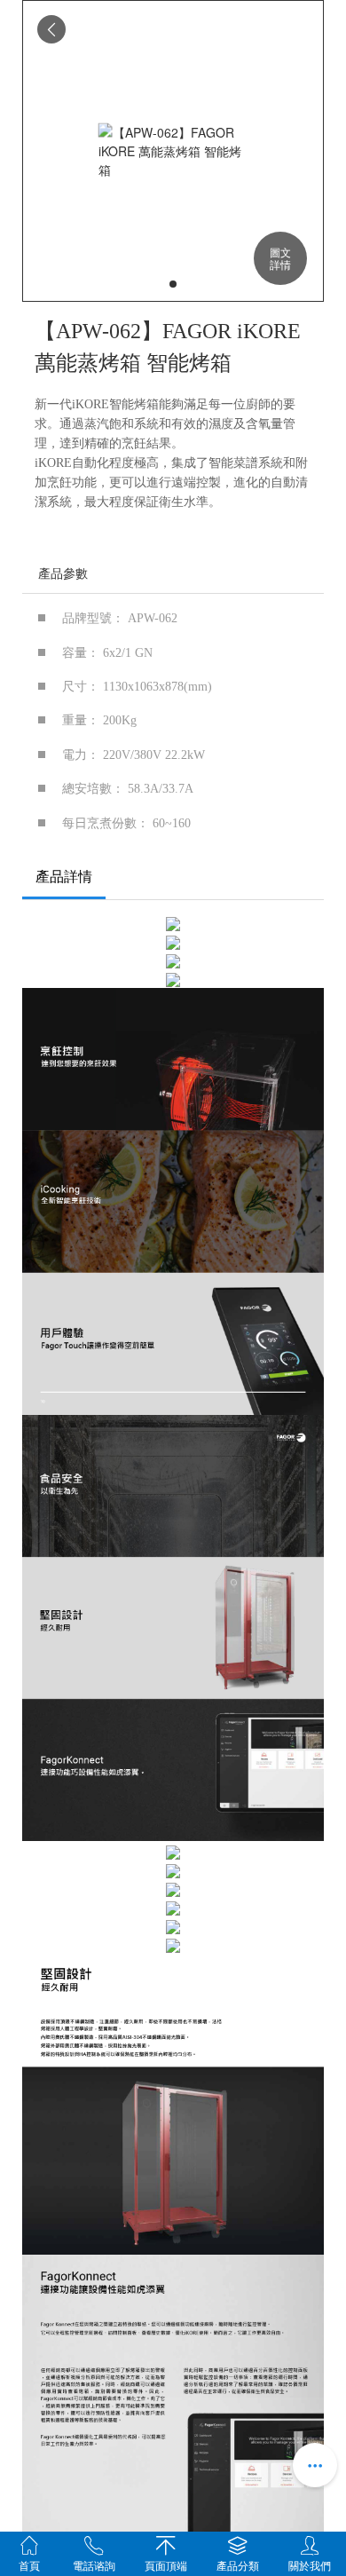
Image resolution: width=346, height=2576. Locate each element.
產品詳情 (64, 877)
